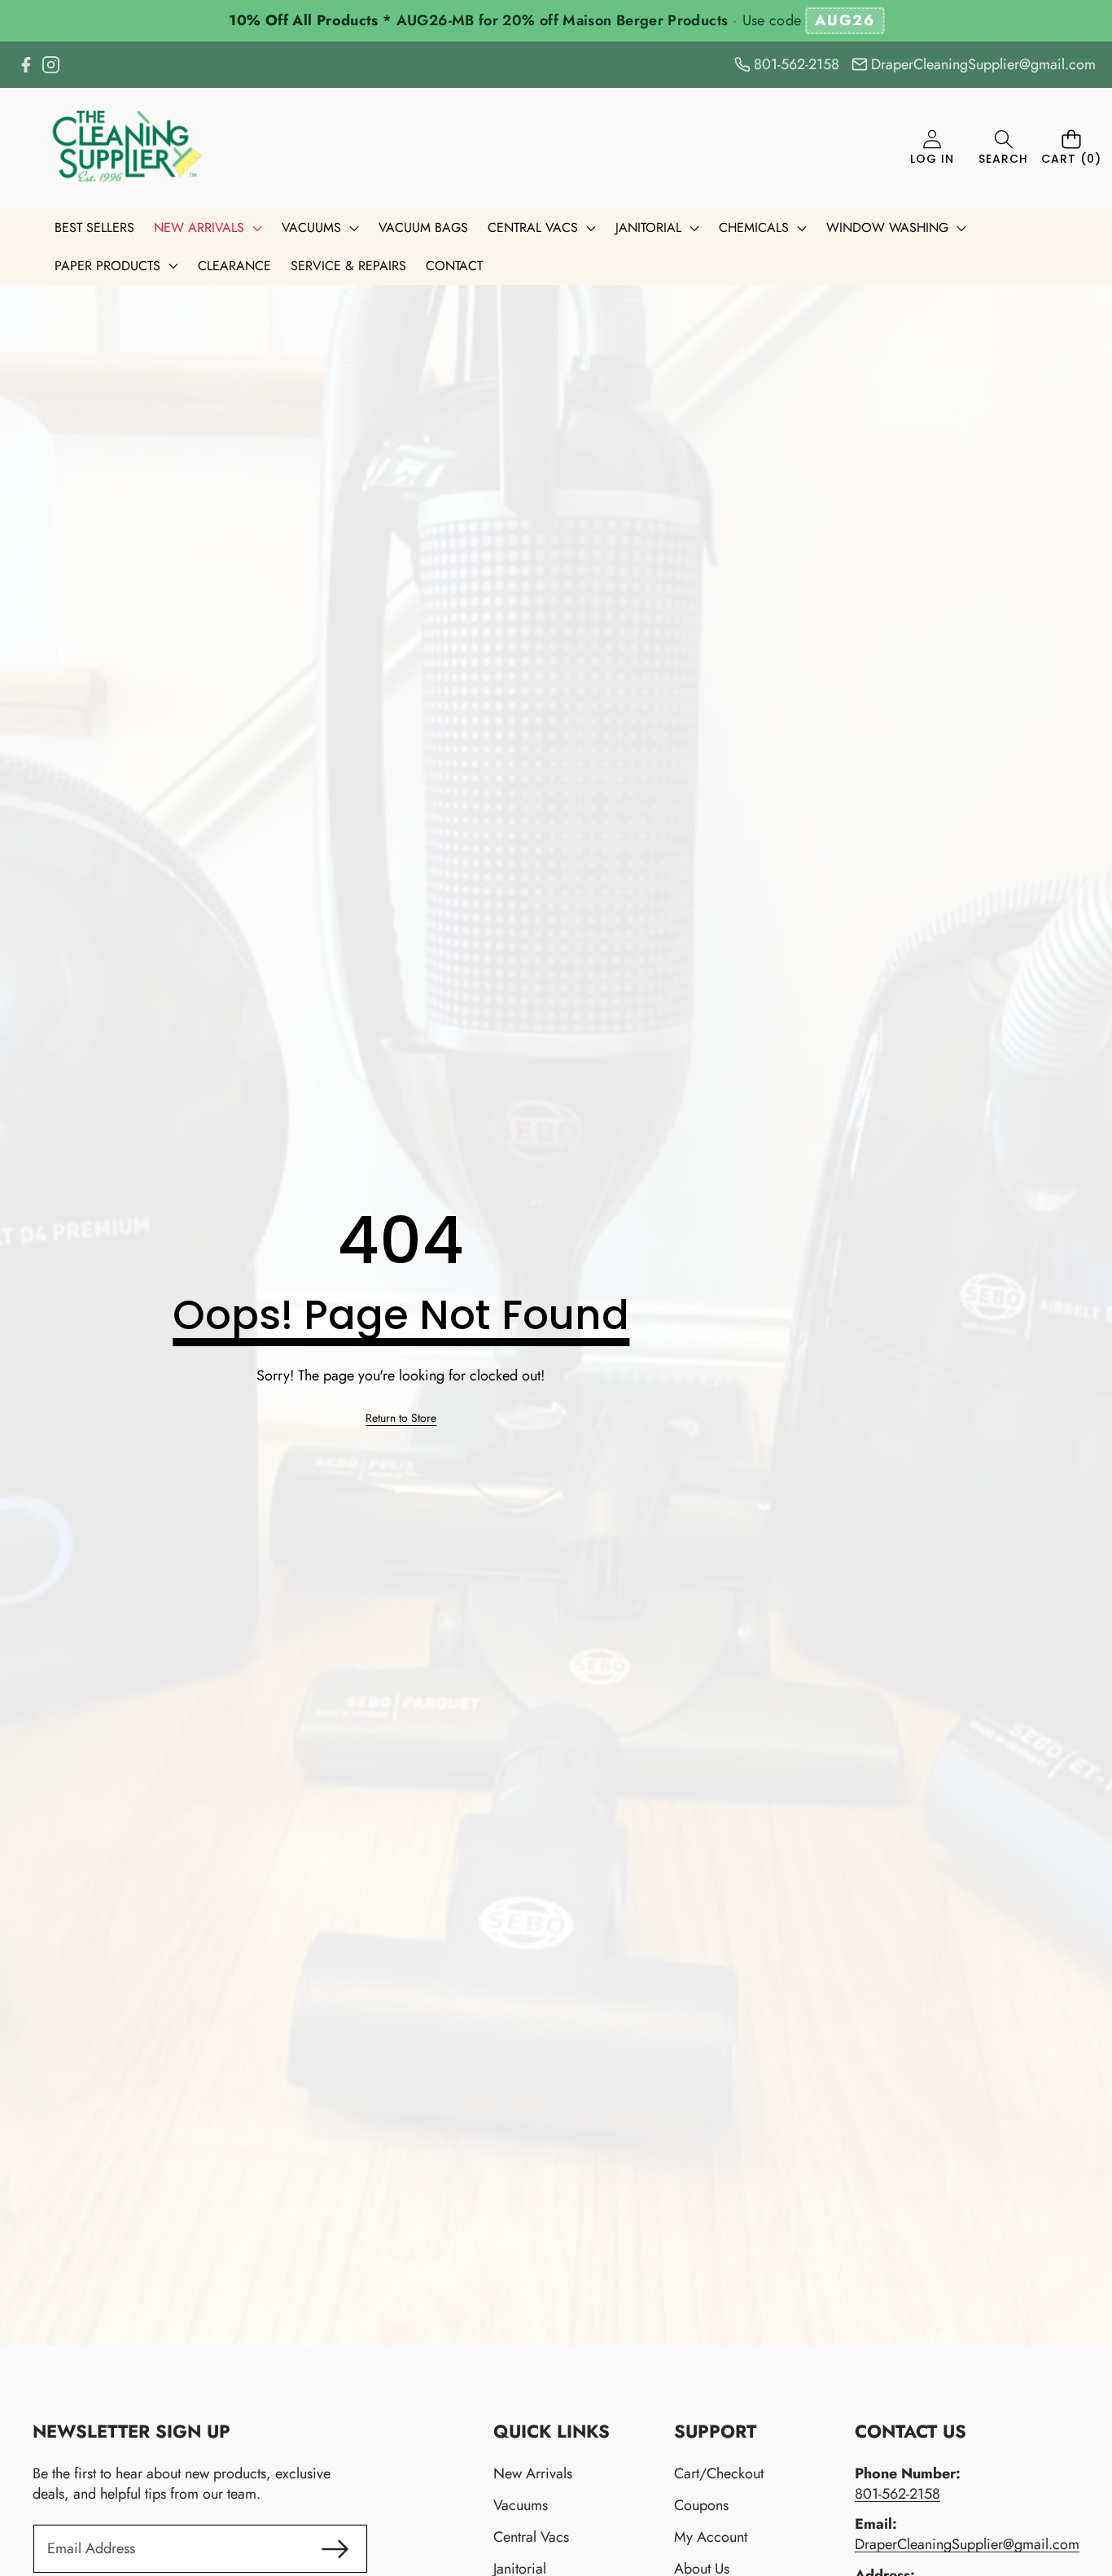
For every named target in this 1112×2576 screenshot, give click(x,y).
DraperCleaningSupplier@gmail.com (967, 2544)
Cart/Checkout (719, 2473)
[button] (1003, 149)
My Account (711, 2537)
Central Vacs (531, 2537)
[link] (401, 1419)
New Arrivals (533, 2473)
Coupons (701, 2505)
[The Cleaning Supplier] (120, 149)
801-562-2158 (897, 2494)
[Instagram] (51, 65)
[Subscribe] (335, 2549)
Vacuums (521, 2505)
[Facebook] (26, 65)
